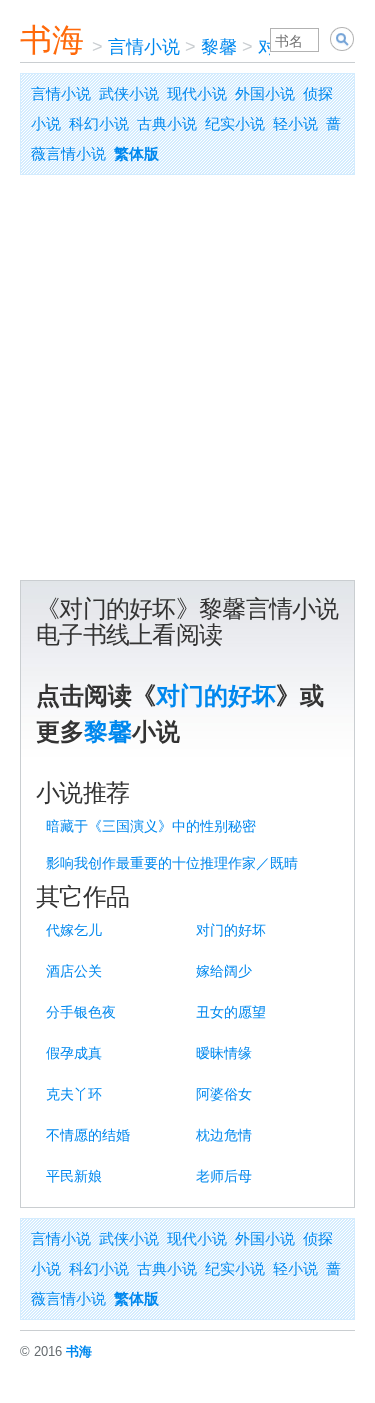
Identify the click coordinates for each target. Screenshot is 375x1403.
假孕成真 (74, 1053)
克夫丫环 (74, 1094)
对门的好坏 (216, 695)
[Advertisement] (187, 382)
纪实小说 (235, 123)
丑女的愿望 (231, 1012)
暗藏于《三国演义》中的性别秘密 (151, 826)
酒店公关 (74, 971)
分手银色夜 (81, 1012)
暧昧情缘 (224, 1053)
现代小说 (197, 93)
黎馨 (219, 47)
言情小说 (144, 47)
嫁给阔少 (224, 971)
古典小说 (167, 123)
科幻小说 (99, 123)
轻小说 (295, 123)
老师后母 (224, 1176)
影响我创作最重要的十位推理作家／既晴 (172, 863)
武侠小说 (129, 93)
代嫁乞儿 (74, 930)
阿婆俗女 (224, 1094)
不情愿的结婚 (88, 1135)
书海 (52, 40)
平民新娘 (74, 1176)
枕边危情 (224, 1135)
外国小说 (265, 93)
